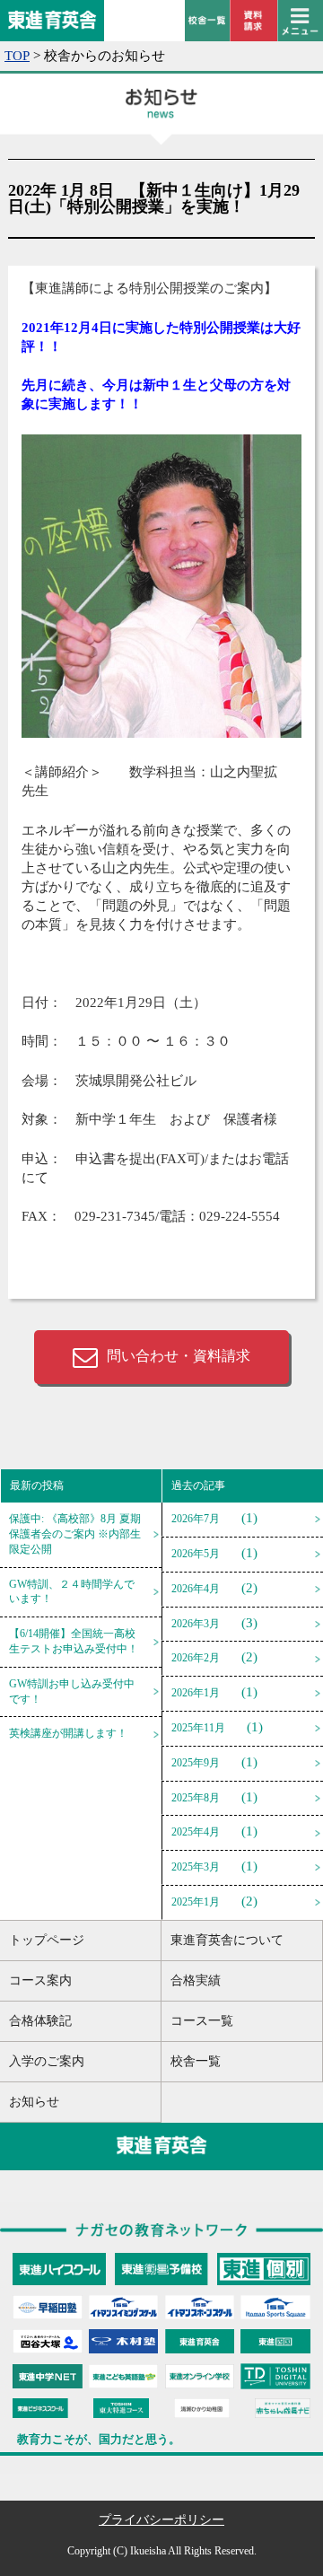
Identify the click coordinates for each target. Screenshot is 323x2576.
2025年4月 (196, 1832)
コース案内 (40, 1980)
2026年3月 (196, 1624)
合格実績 (196, 1980)
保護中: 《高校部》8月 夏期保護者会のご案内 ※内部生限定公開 (75, 1534)
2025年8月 (196, 1798)
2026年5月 (196, 1554)
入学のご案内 (47, 2061)
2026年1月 (196, 1693)
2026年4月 (196, 1589)
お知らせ (34, 2102)
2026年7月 (196, 1519)
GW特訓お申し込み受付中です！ (72, 1691)
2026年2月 (196, 1658)
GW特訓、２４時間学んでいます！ (72, 1592)
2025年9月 (196, 1763)
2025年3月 (196, 1867)
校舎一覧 (196, 2061)
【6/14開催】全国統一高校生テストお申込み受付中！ (74, 1641)
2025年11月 (198, 1728)
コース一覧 (202, 2021)
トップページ (47, 1940)
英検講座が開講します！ (68, 1733)
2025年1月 (196, 1902)
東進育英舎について (227, 1940)
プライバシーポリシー (161, 2520)
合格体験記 (40, 2021)
